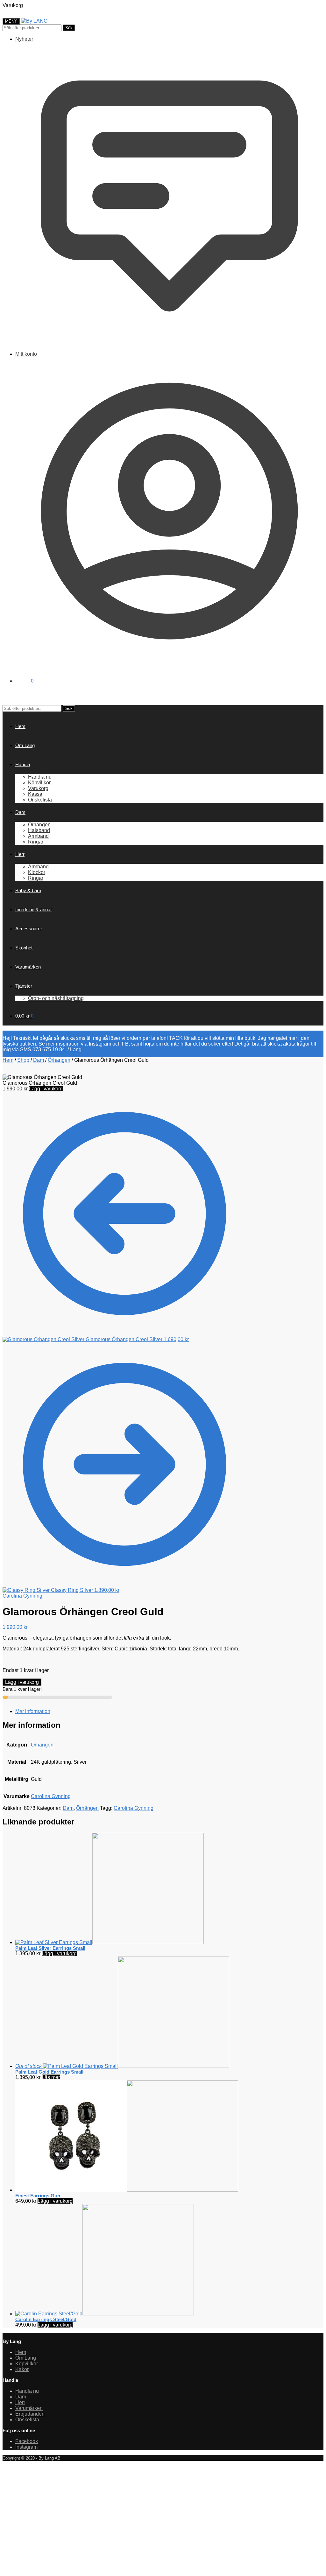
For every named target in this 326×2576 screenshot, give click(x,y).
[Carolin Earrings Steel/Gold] (105, 2314)
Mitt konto (26, 354)
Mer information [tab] (33, 1711)
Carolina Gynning (22, 1596)
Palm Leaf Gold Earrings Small (49, 2072)
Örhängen (59, 1060)
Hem (8, 1060)
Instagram (26, 2447)
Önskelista (27, 2420)
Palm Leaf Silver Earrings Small (50, 1948)
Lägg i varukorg (46, 1089)
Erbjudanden (30, 2414)
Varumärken (29, 2408)
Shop (23, 1060)
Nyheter (24, 39)
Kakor (22, 2369)
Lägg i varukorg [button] (59, 1953)
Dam (39, 1060)
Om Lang (26, 2358)
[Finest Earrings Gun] (127, 2190)
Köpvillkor (27, 2364)
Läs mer (51, 2077)
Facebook (27, 2441)
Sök (69, 28)
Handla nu (27, 2391)
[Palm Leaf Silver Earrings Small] (110, 1942)
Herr (20, 2402)
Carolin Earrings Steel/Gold (46, 2319)
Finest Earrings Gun (38, 2196)
